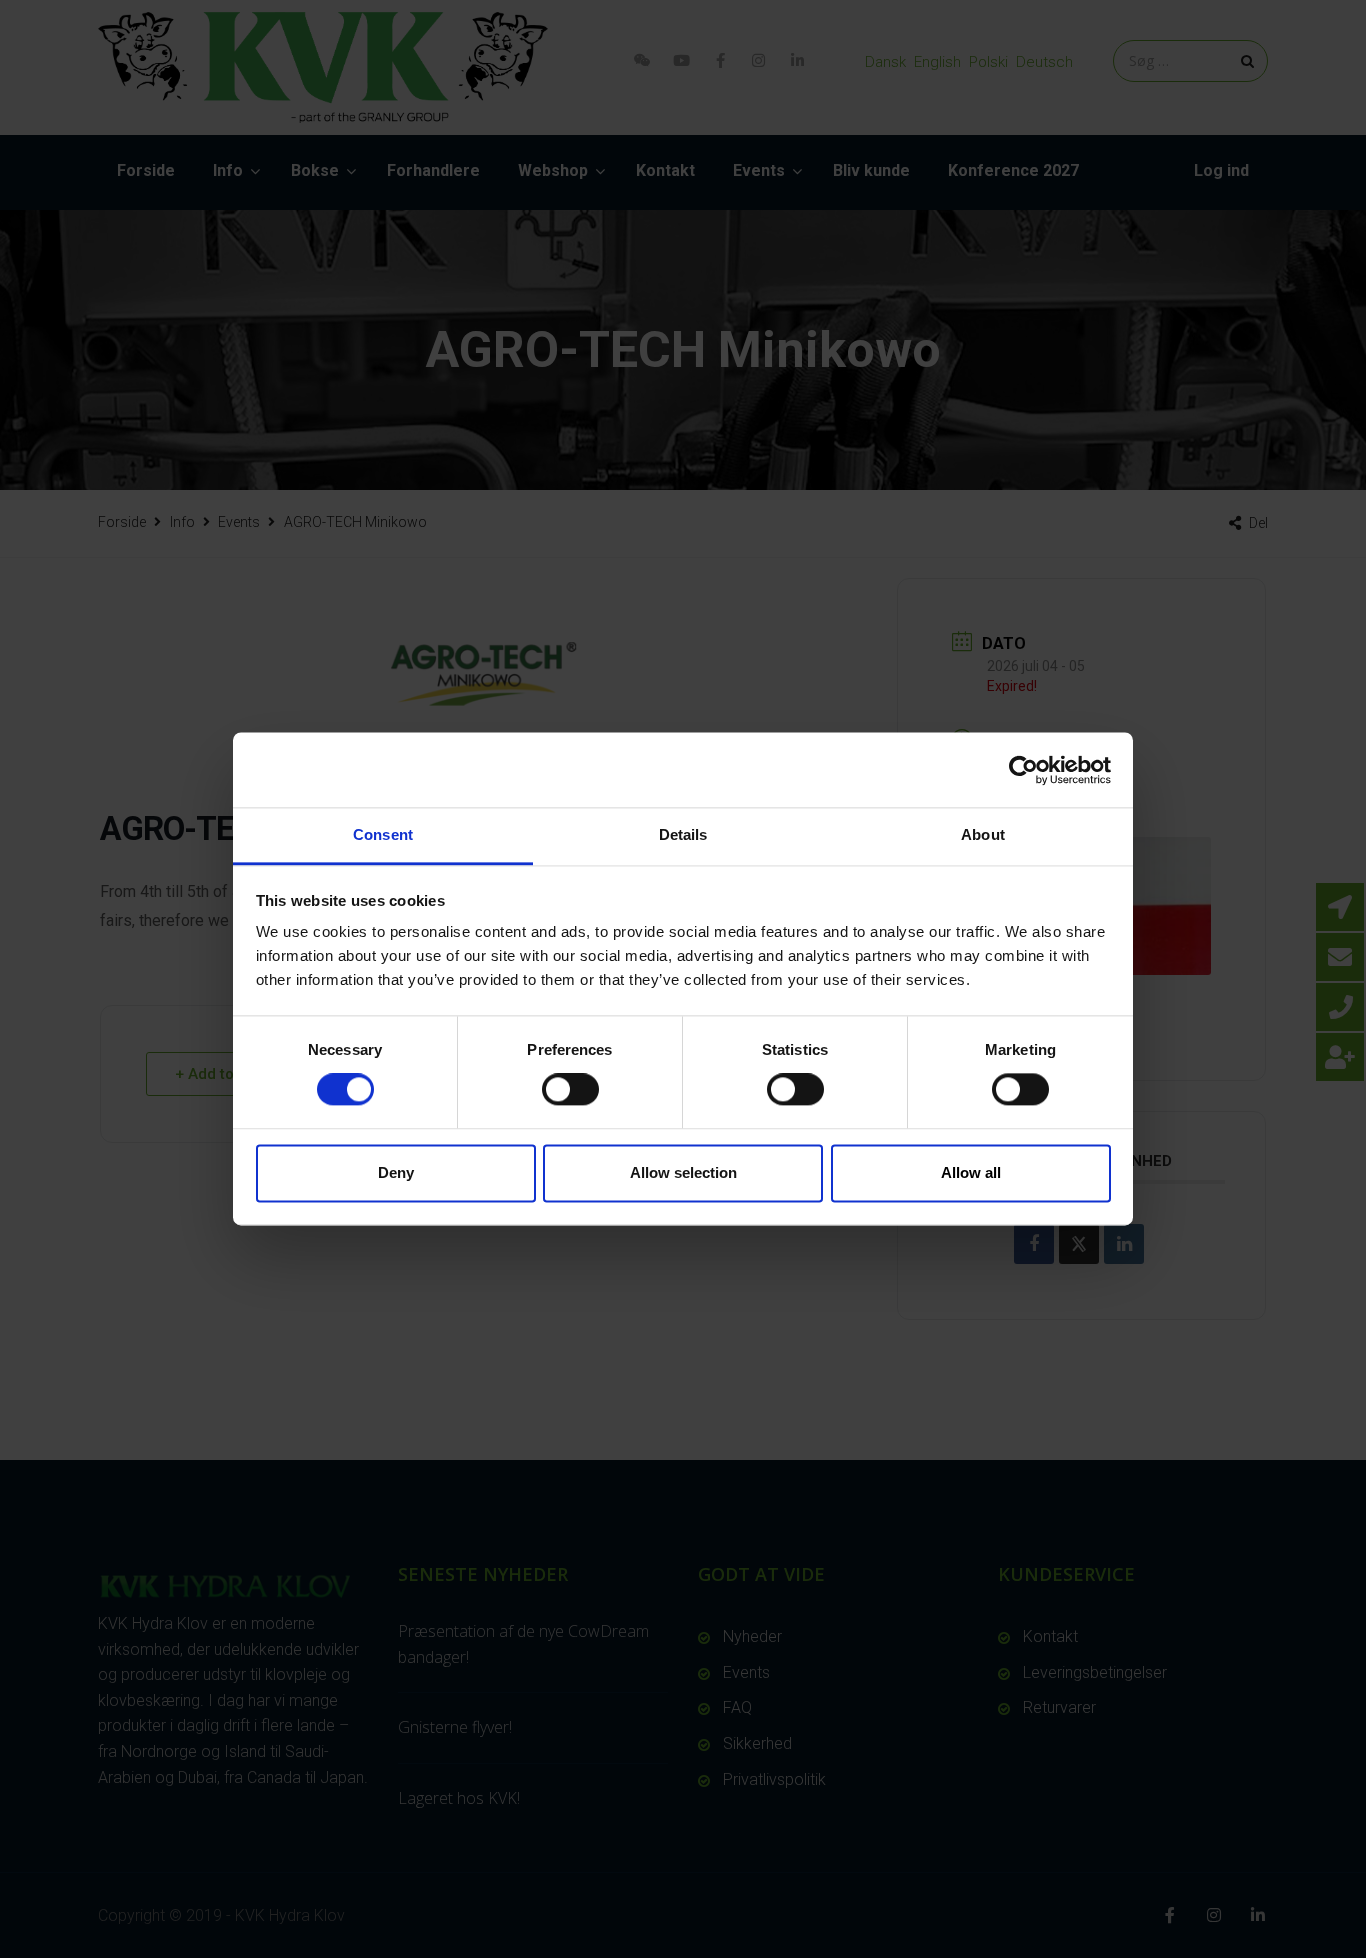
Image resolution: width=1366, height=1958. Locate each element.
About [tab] (983, 834)
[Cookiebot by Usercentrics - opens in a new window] (1023, 770)
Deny (396, 1172)
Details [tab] (683, 834)
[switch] (570, 1090)
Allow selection (683, 1172)
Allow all (971, 1172)
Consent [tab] (383, 834)
